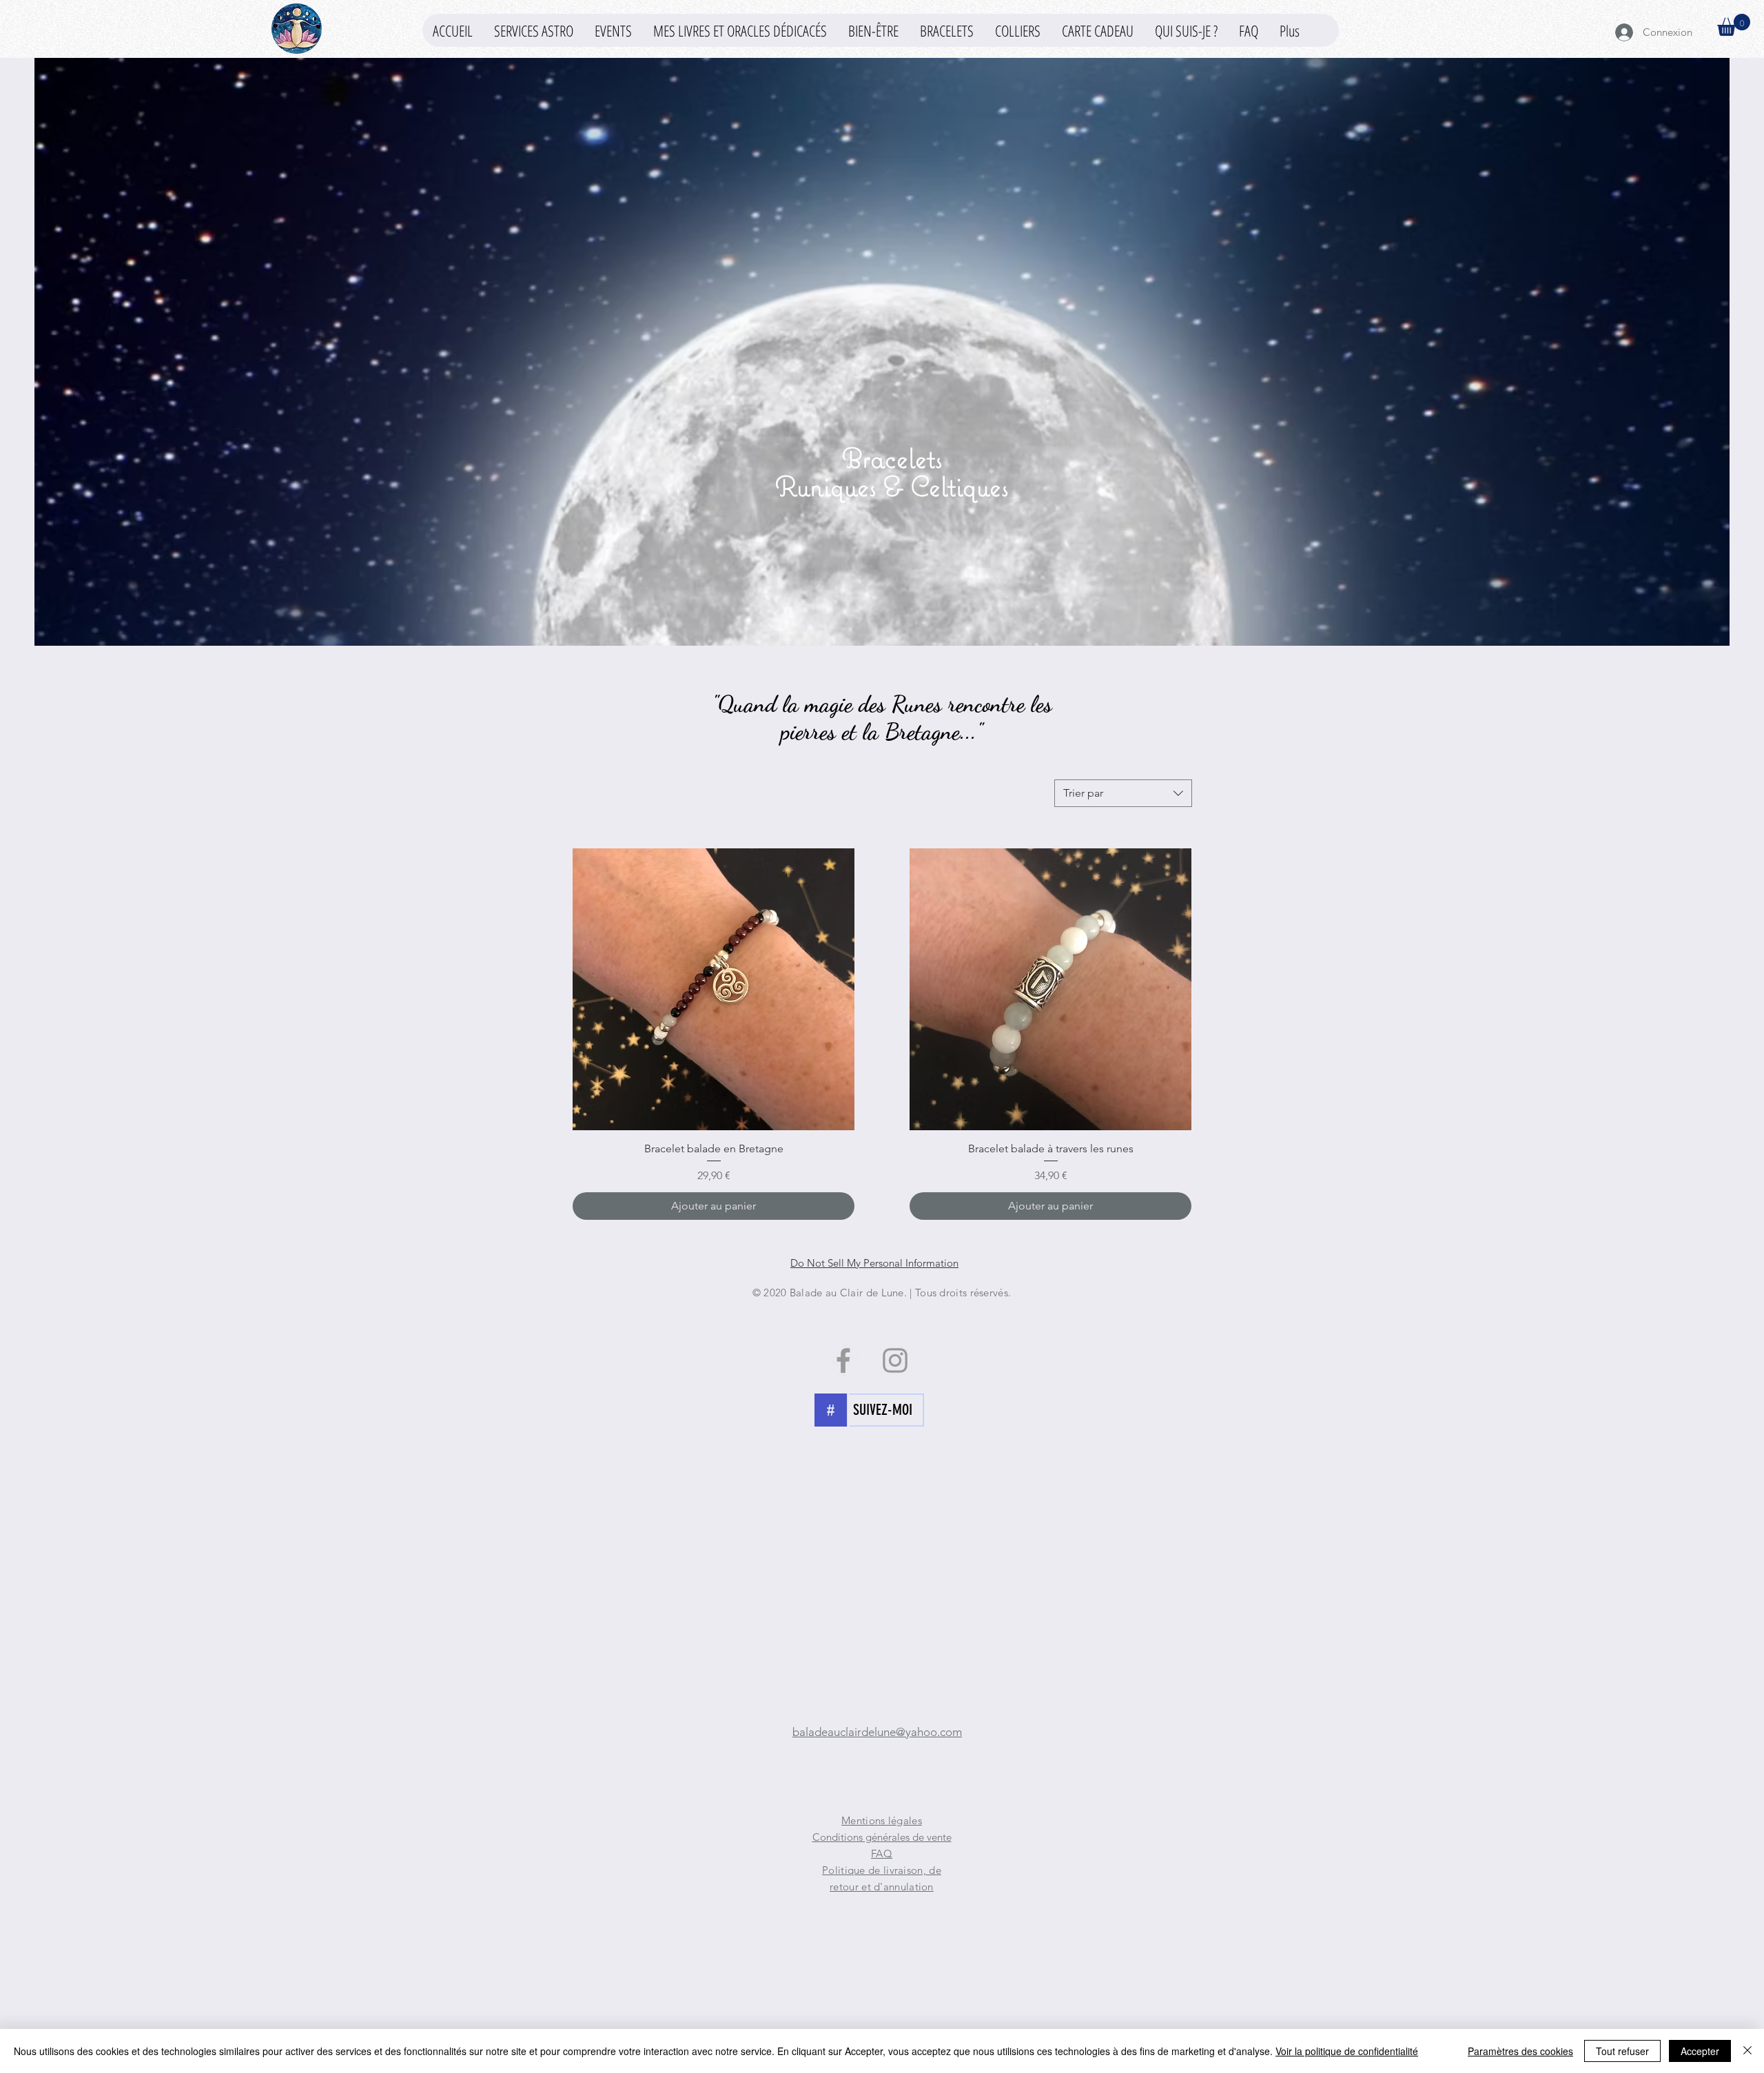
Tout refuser (1622, 2051)
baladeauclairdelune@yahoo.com (877, 1732)
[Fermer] (1747, 2051)
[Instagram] (895, 1360)
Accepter (1700, 2051)
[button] (873, 30)
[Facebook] (843, 1360)
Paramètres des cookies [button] (1520, 2051)
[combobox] (1123, 793)
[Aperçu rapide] (714, 989)
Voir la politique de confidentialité (1347, 2051)
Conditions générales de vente (882, 1837)
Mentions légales (882, 1820)
